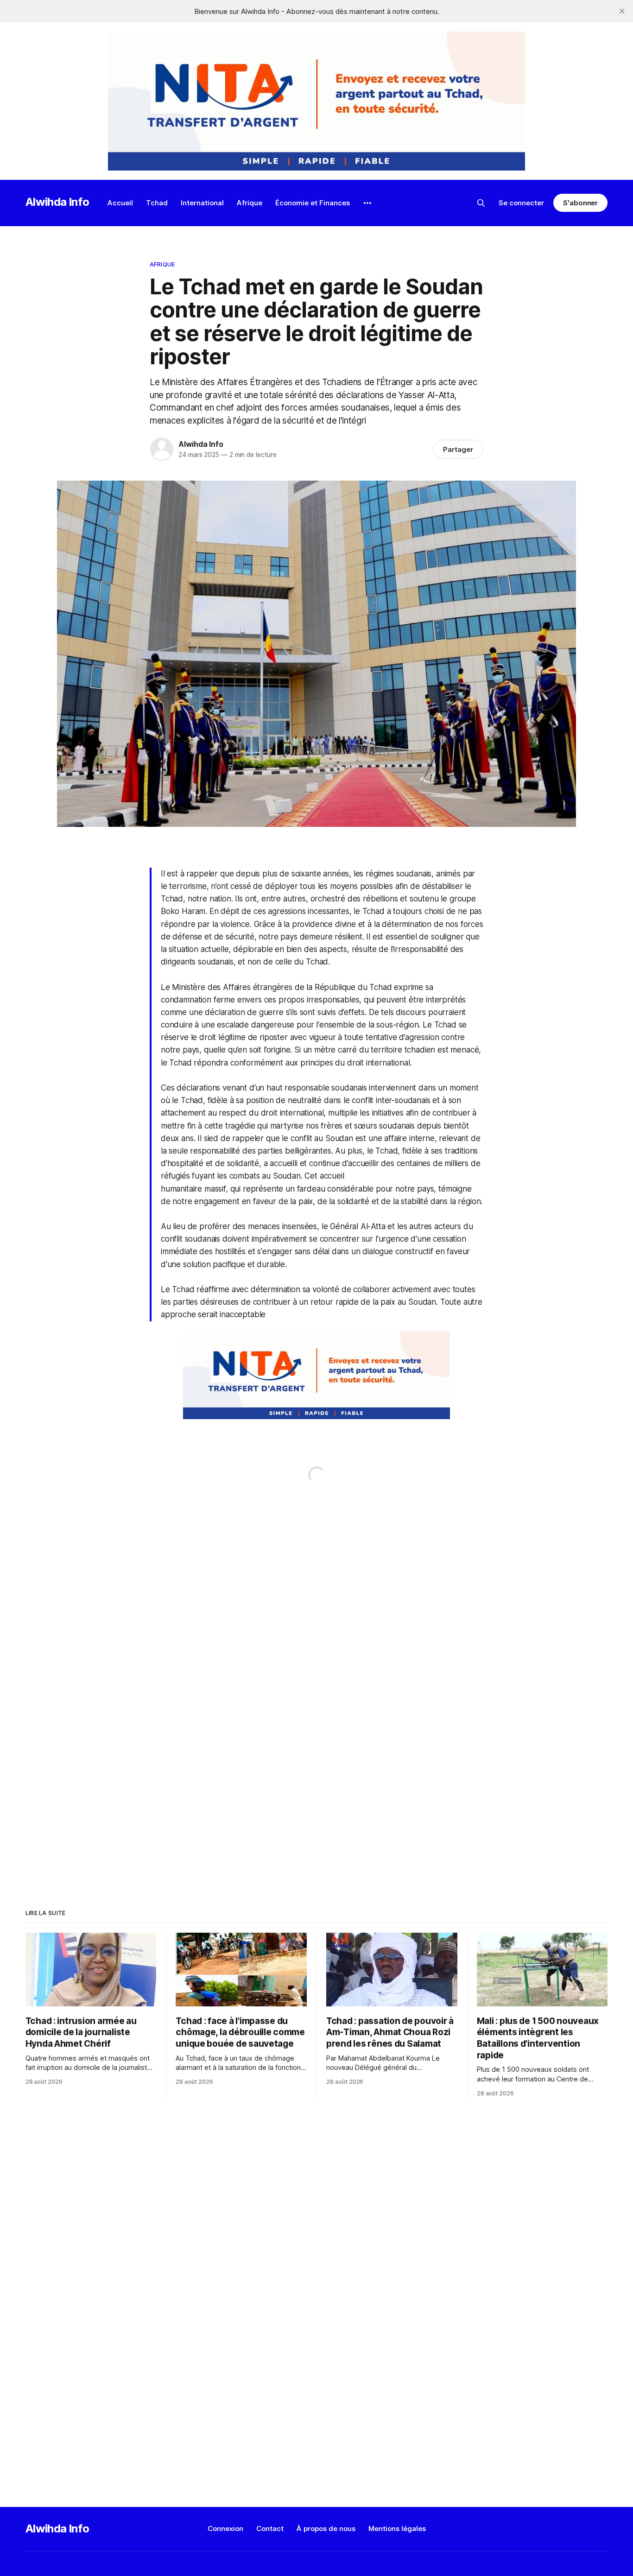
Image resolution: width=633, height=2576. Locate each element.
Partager (458, 449)
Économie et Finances (313, 203)
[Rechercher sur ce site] (481, 203)
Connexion (225, 2528)
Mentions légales (397, 2528)
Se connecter (521, 203)
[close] (622, 11)
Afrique (250, 203)
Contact (270, 2528)
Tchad (157, 203)
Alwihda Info (57, 202)
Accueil (120, 203)
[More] (367, 203)
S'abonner (580, 203)
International (202, 203)
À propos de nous (326, 2528)
